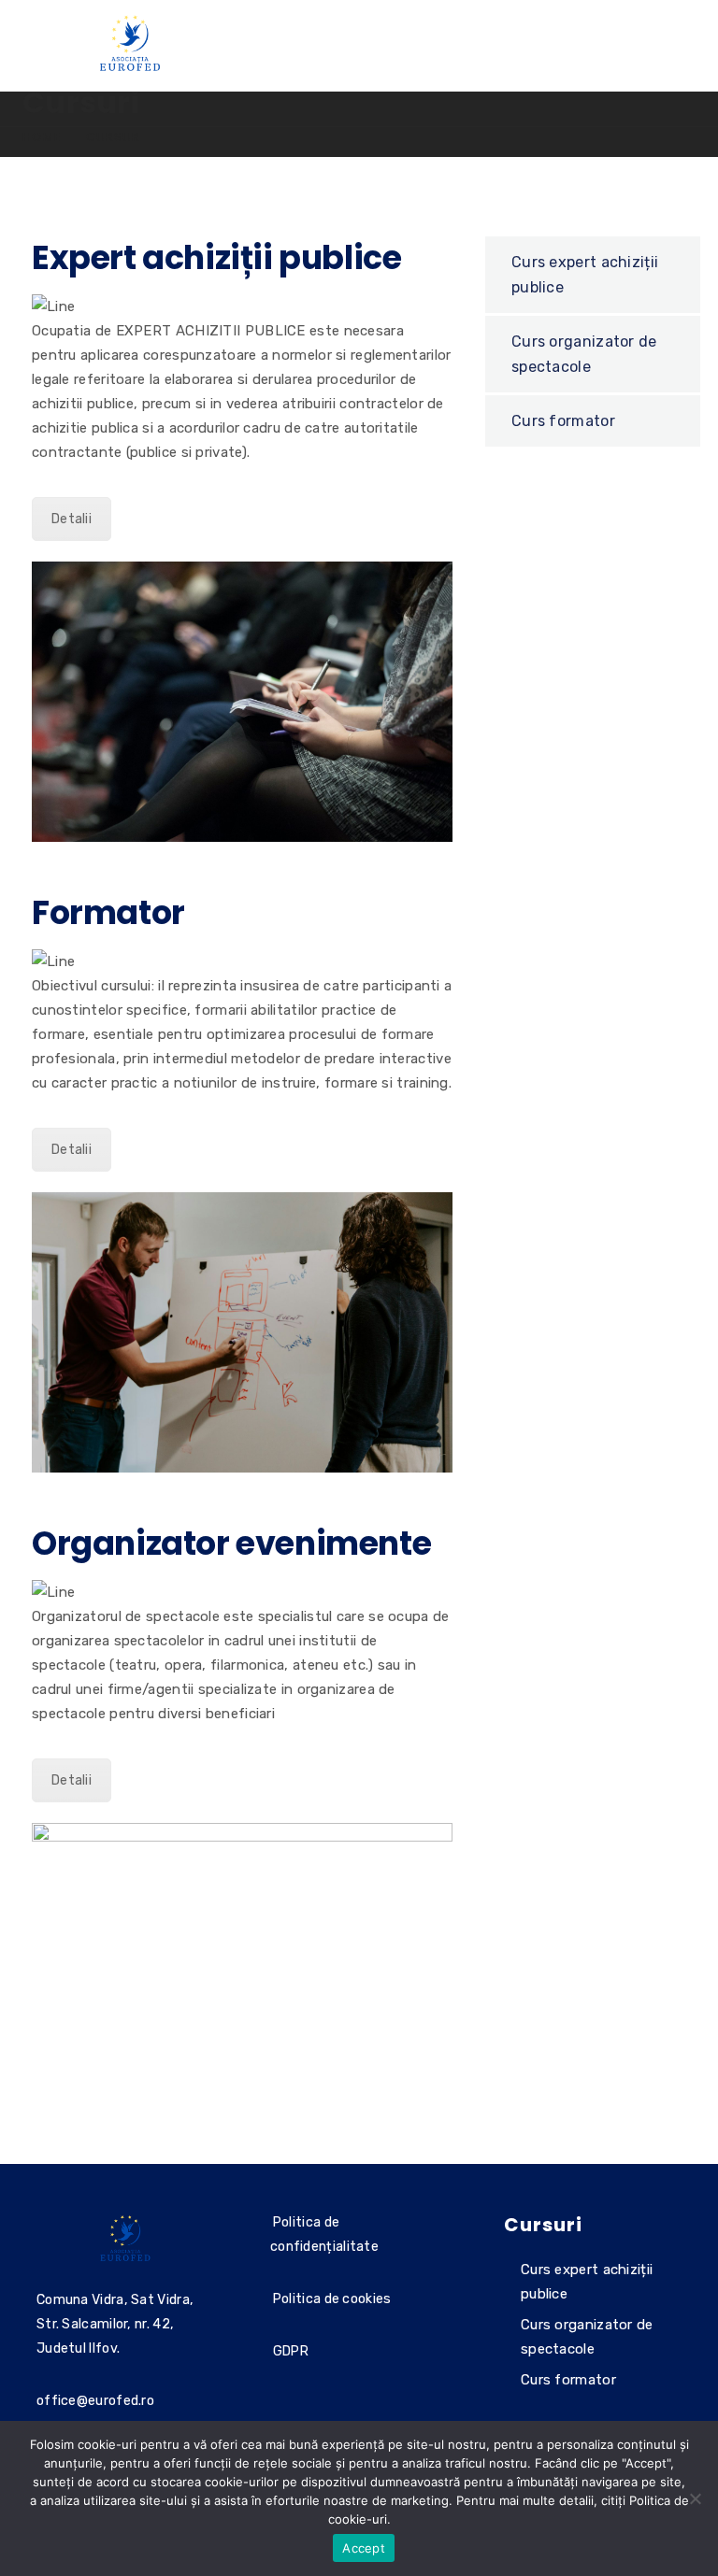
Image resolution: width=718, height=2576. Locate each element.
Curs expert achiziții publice (585, 275)
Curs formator (563, 421)
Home (42, 137)
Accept (364, 2548)
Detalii (72, 519)
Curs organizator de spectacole (584, 354)
